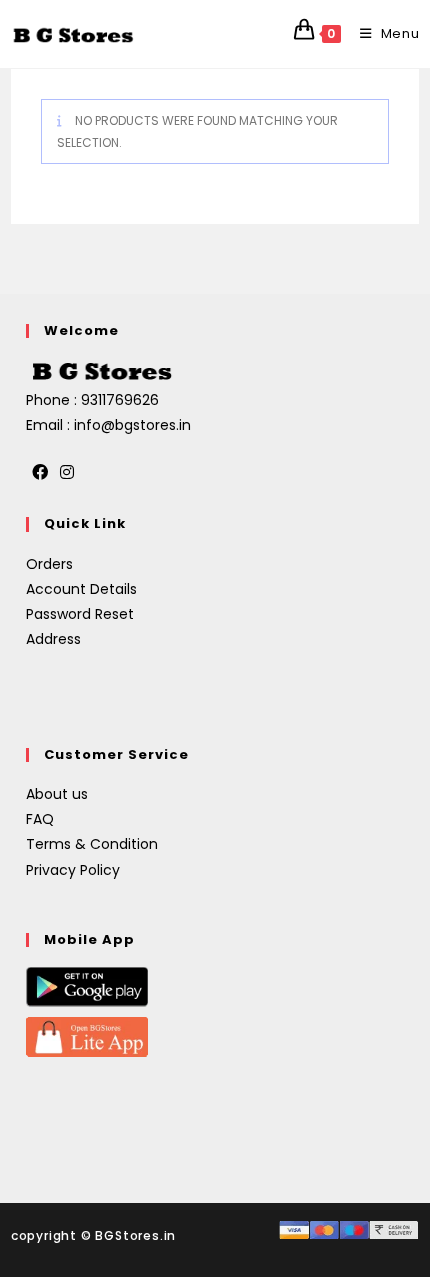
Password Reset (80, 614)
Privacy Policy (73, 870)
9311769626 (120, 400)
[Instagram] (67, 473)
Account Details (81, 589)
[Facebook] (40, 473)
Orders (49, 564)
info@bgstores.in (132, 425)
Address (53, 639)
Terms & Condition (92, 844)
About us (57, 794)
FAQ (40, 819)
